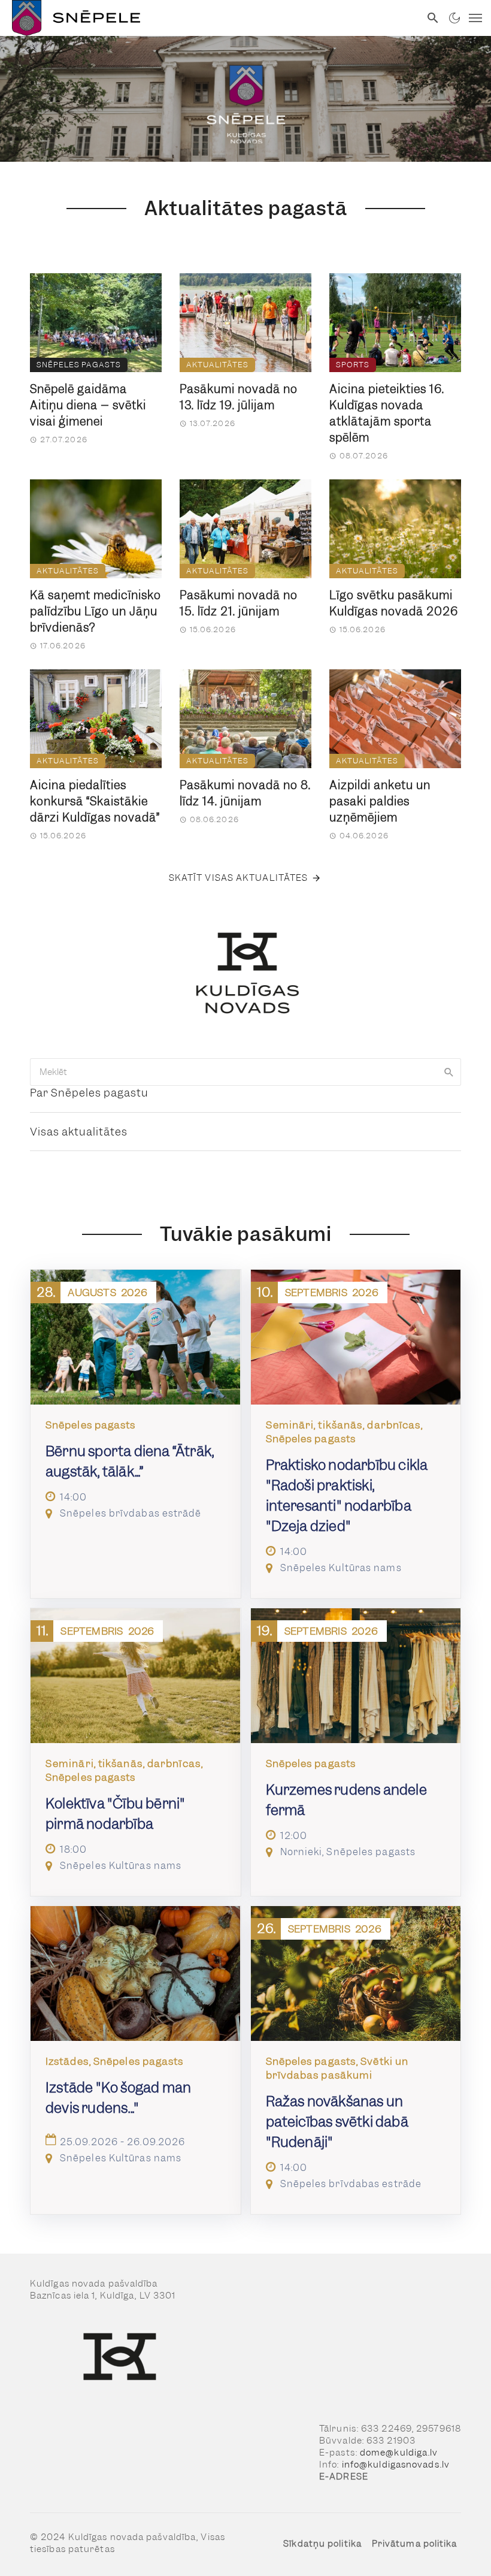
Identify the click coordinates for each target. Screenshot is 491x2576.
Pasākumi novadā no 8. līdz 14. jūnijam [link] (245, 793)
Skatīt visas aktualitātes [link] (239, 878)
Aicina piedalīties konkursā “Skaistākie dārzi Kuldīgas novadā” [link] (95, 801)
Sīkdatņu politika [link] (322, 2544)
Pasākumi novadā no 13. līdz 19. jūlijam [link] (239, 397)
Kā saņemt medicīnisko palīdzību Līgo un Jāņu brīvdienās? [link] (96, 611)
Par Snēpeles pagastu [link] (89, 1093)
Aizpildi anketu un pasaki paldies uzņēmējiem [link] (380, 801)
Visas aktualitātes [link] (79, 1132)
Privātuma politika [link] (415, 2544)
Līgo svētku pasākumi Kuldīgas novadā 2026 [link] (394, 603)
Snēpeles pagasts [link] (79, 365)
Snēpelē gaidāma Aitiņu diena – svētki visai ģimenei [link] (88, 405)
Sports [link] (353, 365)
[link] (210, 18)
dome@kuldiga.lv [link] (399, 2453)
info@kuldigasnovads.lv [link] (396, 2465)
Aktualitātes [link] (217, 365)
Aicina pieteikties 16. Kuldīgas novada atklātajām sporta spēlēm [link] (387, 413)
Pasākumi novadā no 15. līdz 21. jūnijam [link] (239, 603)
